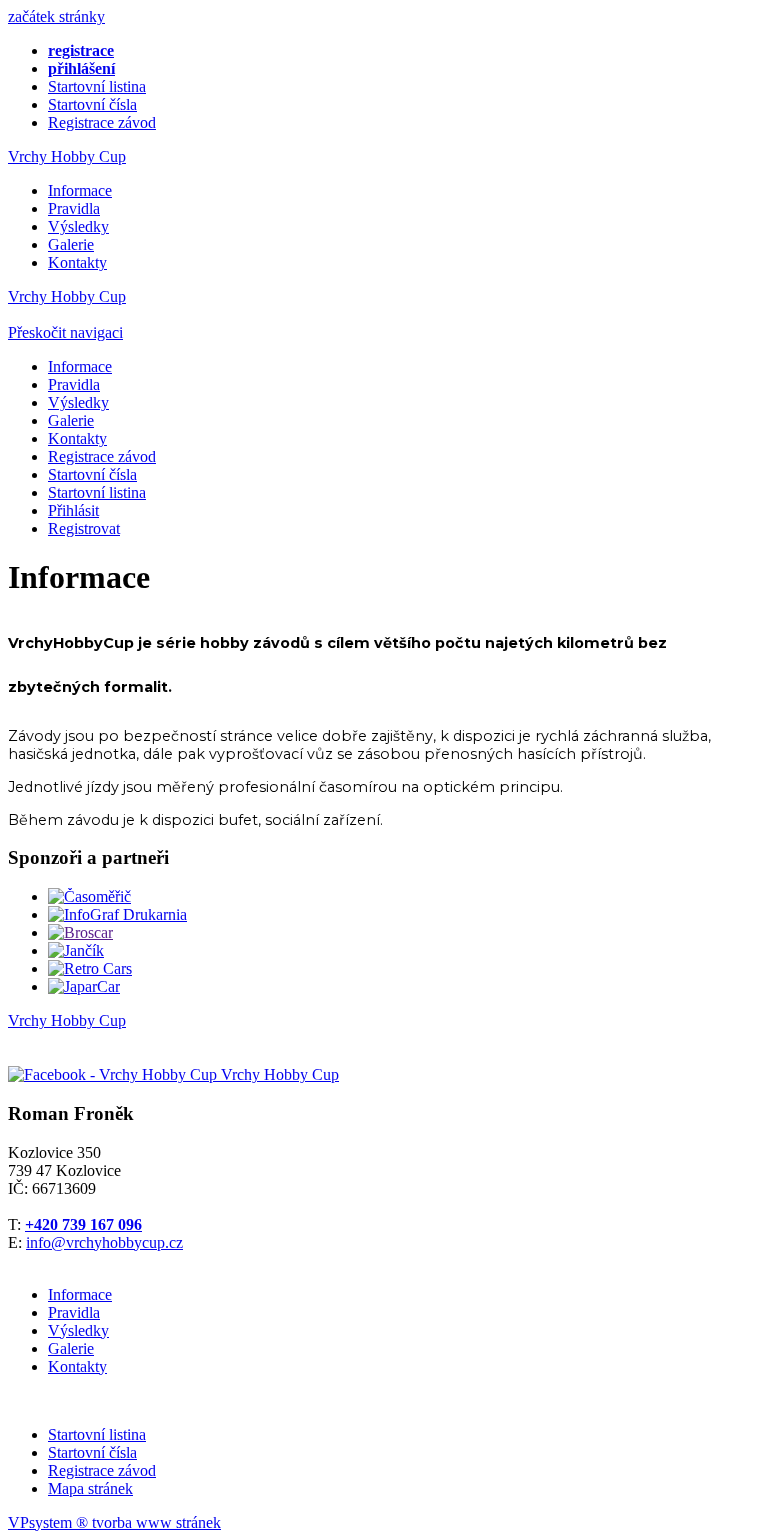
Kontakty (77, 262)
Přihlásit (73, 510)
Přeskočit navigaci (65, 332)
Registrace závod (102, 122)
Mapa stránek (90, 1488)
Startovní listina (97, 86)
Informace (80, 190)
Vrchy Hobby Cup (67, 156)
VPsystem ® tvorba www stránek (114, 1522)
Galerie (71, 244)
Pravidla (74, 208)
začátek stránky (56, 16)
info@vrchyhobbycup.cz (104, 1242)
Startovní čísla (92, 104)
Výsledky (78, 226)
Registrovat (84, 528)
